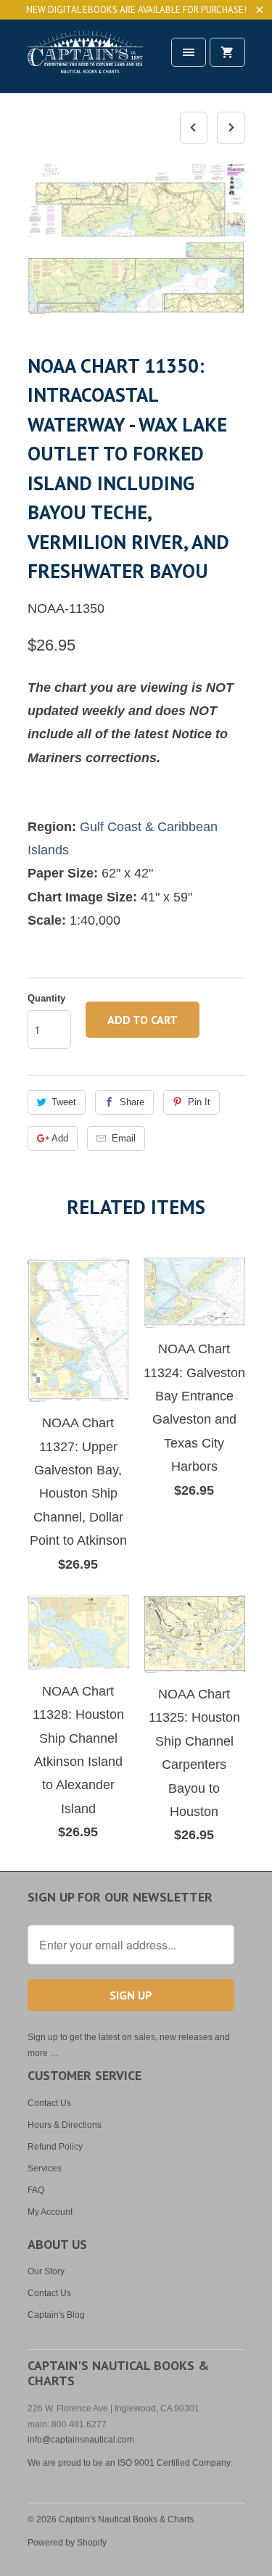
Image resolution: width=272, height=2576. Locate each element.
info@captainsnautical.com (81, 2440)
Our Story (46, 2271)
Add (60, 1138)
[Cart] (227, 52)
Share (132, 1102)
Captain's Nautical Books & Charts (126, 2519)
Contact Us (49, 2103)
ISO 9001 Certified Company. (175, 2463)
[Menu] (189, 52)
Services (45, 2168)
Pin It (199, 1102)
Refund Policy (55, 2147)
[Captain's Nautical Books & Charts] (86, 61)
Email (124, 1138)
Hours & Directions (65, 2125)
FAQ (36, 2190)
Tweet (64, 1102)
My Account (50, 2212)
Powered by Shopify (67, 2543)
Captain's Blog (56, 2315)
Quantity (46, 998)
